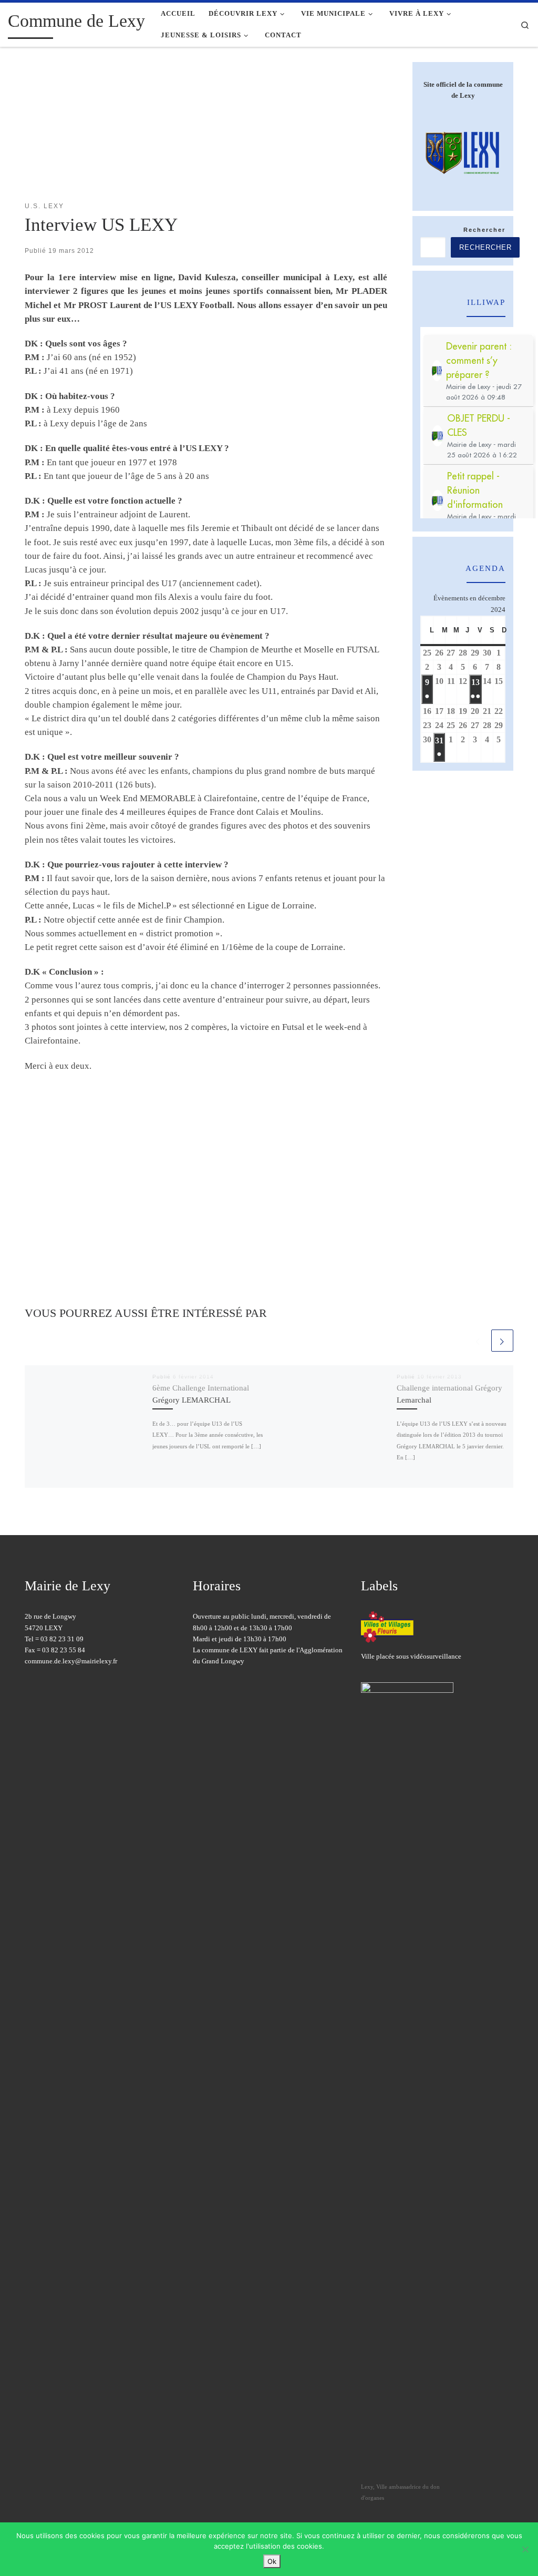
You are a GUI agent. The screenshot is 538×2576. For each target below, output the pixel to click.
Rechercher (484, 230)
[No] (525, 2549)
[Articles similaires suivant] (502, 1341)
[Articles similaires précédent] (478, 1341)
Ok (272, 2561)
